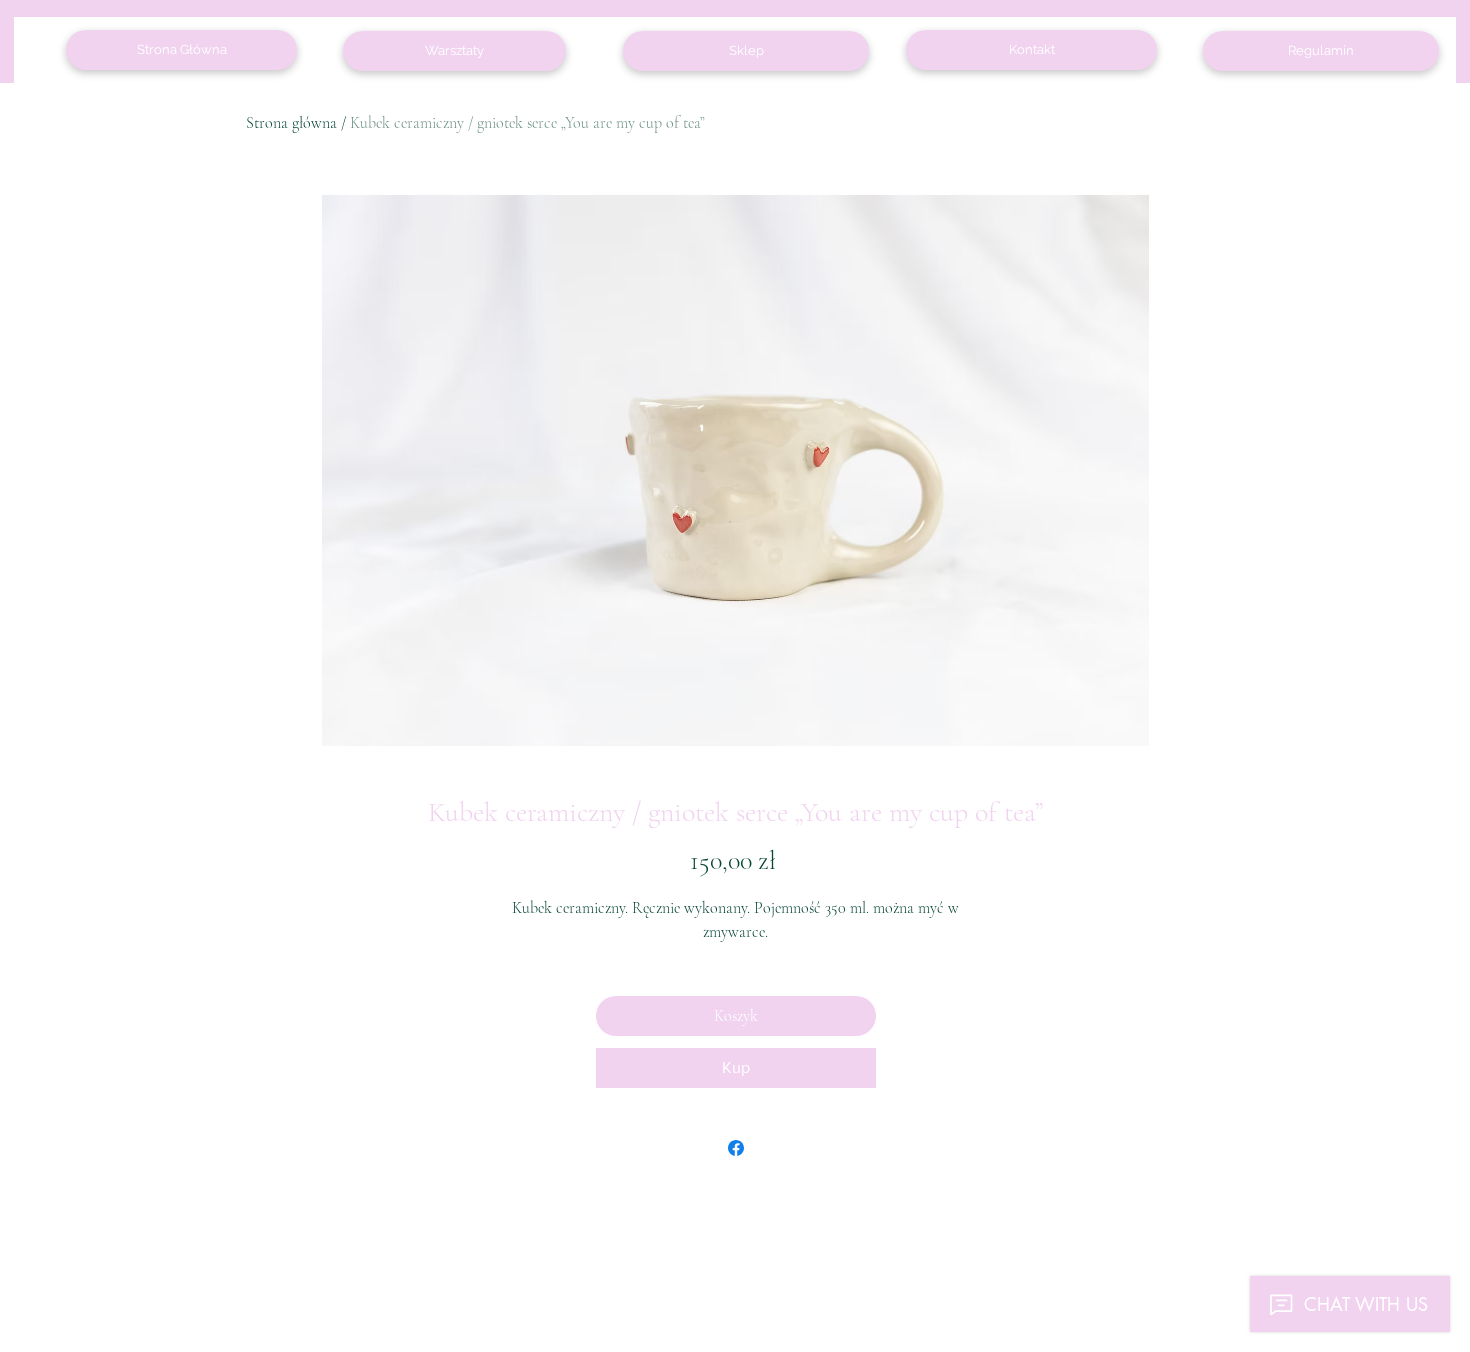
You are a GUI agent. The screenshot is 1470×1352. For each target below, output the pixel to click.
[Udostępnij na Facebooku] (736, 1148)
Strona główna (291, 123)
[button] (1321, 51)
